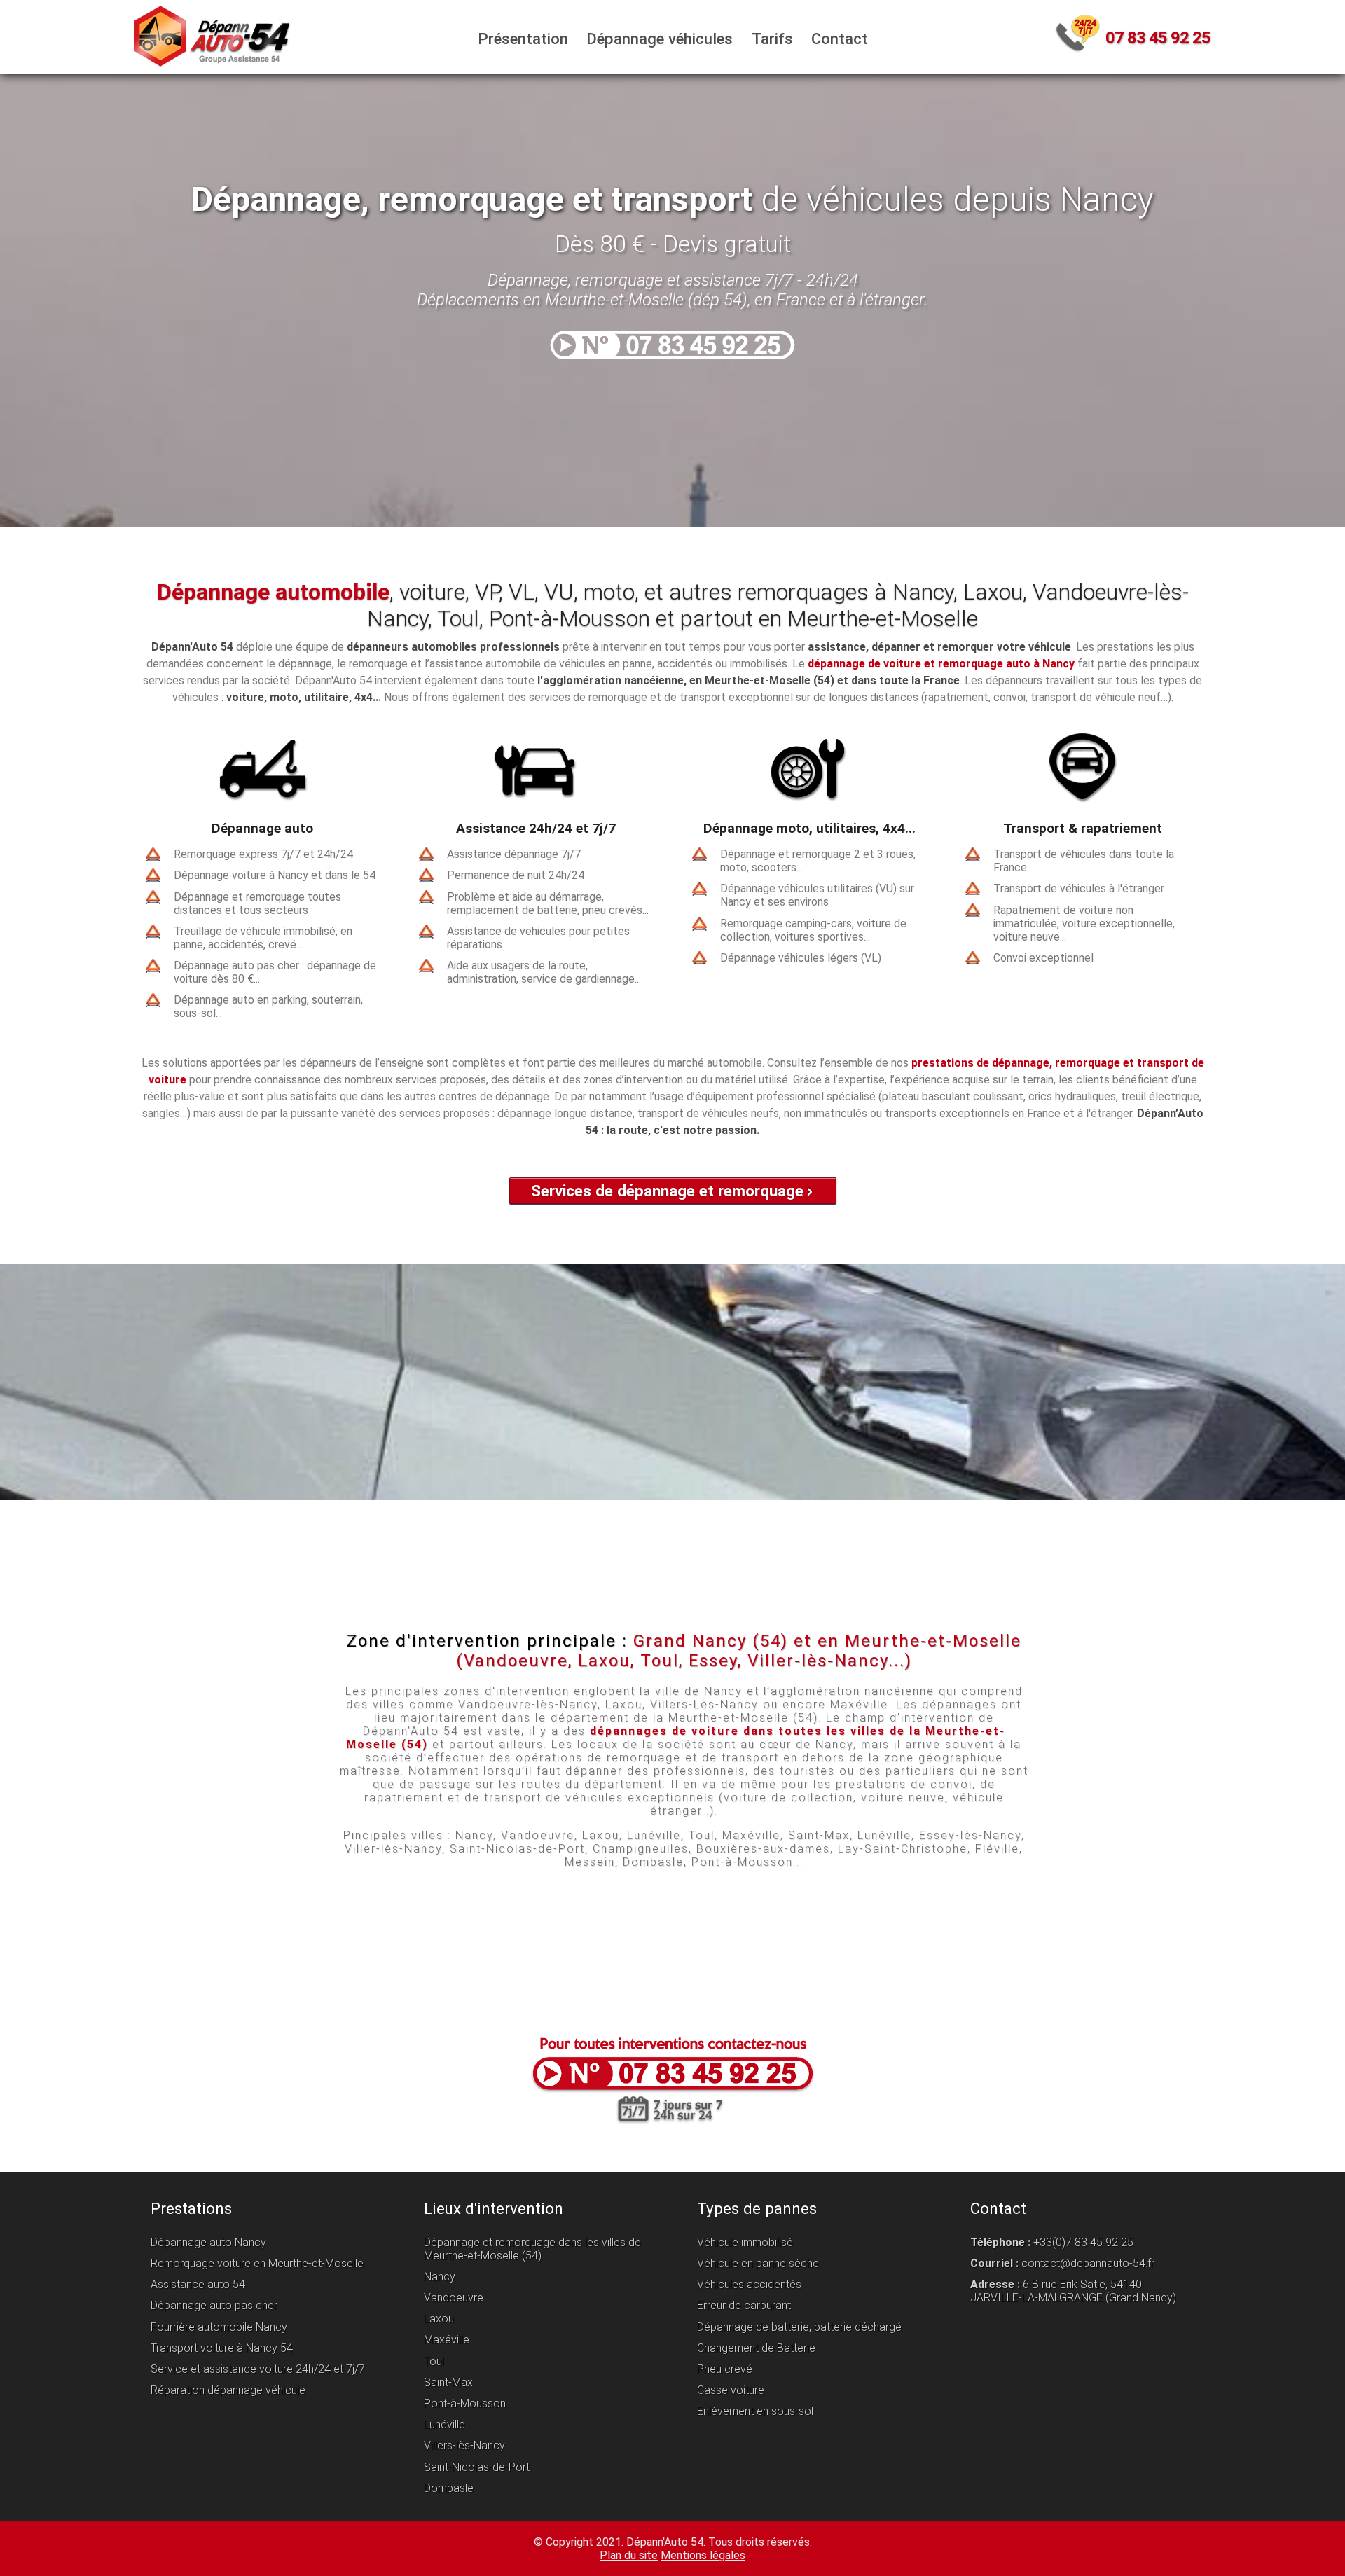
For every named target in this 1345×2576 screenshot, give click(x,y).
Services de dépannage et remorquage (667, 1191)
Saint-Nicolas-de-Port (477, 2467)
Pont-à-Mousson (465, 2403)
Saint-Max (448, 2382)
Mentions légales (703, 2555)
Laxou (439, 2319)
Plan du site (629, 2555)
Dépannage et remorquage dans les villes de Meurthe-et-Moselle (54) (532, 2249)
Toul (434, 2361)
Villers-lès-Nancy (464, 2446)
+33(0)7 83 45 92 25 (1083, 2242)
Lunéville (444, 2424)
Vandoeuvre (454, 2298)
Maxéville (447, 2340)
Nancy (440, 2277)
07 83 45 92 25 (1158, 38)
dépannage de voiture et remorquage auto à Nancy (941, 664)
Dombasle (449, 2488)
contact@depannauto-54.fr (1088, 2263)
